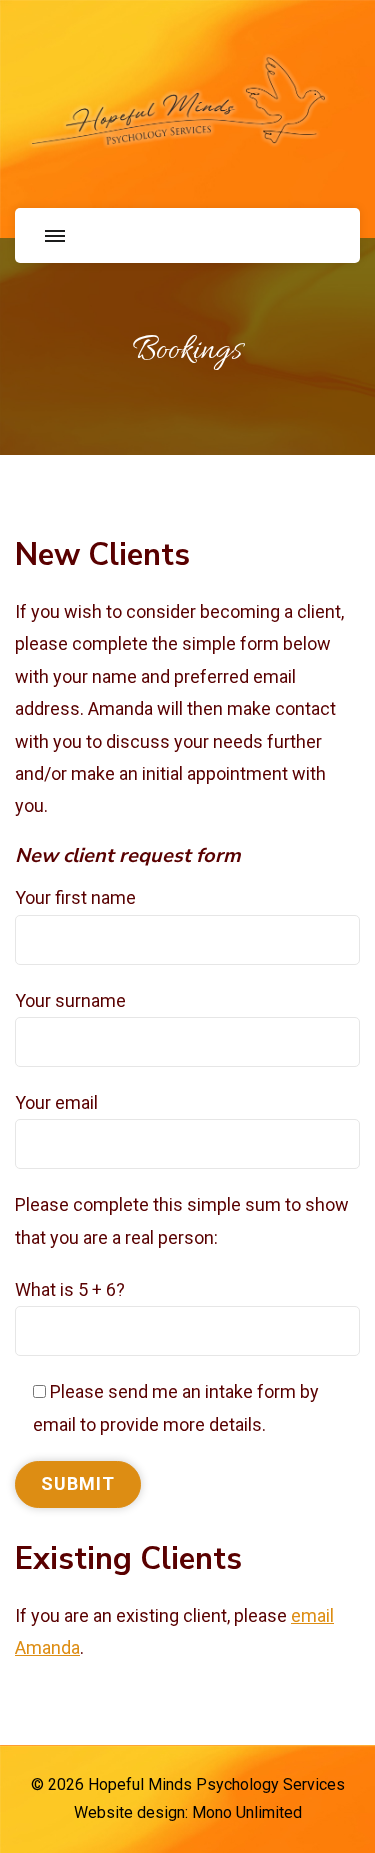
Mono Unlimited (247, 1812)
